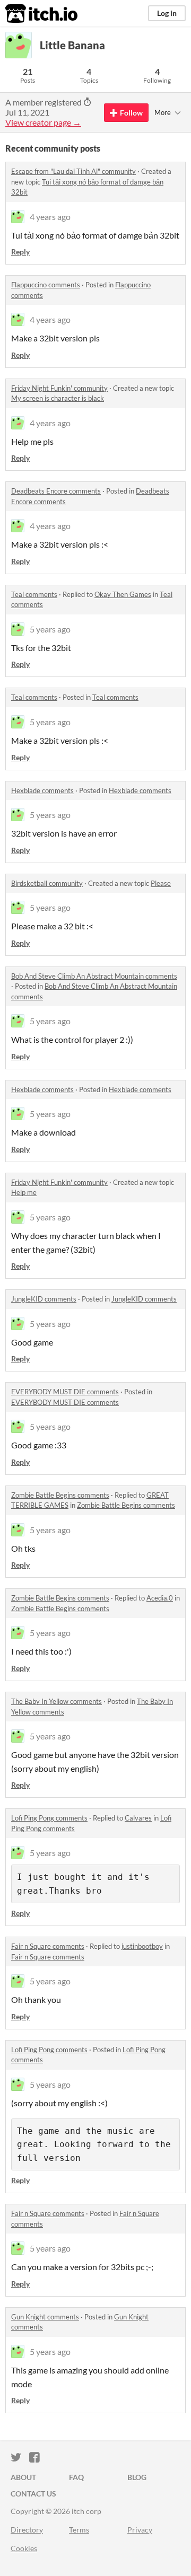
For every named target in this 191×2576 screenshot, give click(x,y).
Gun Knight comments (45, 2317)
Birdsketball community (47, 883)
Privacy (140, 2530)
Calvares (138, 1818)
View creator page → (43, 122)
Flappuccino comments (46, 285)
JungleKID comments (44, 1299)
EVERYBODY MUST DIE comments (65, 1392)
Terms (79, 2530)
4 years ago (50, 217)
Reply (20, 252)
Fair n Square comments (48, 1946)
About (23, 2477)
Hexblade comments (42, 790)
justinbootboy (142, 1946)
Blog (137, 2477)
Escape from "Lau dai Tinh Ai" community (73, 171)
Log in (167, 13)
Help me (24, 1192)
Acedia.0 (160, 1598)
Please (161, 883)
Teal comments (34, 594)
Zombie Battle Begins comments (60, 1495)
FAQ (76, 2477)
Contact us (33, 2494)
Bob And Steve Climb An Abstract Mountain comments (94, 976)
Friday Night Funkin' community (59, 388)
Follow (131, 113)
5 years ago (50, 629)
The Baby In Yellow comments (57, 1701)
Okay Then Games (123, 594)
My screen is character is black (58, 398)
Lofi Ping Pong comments (49, 1818)
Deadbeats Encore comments (56, 491)
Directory (27, 2530)
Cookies (24, 2548)
